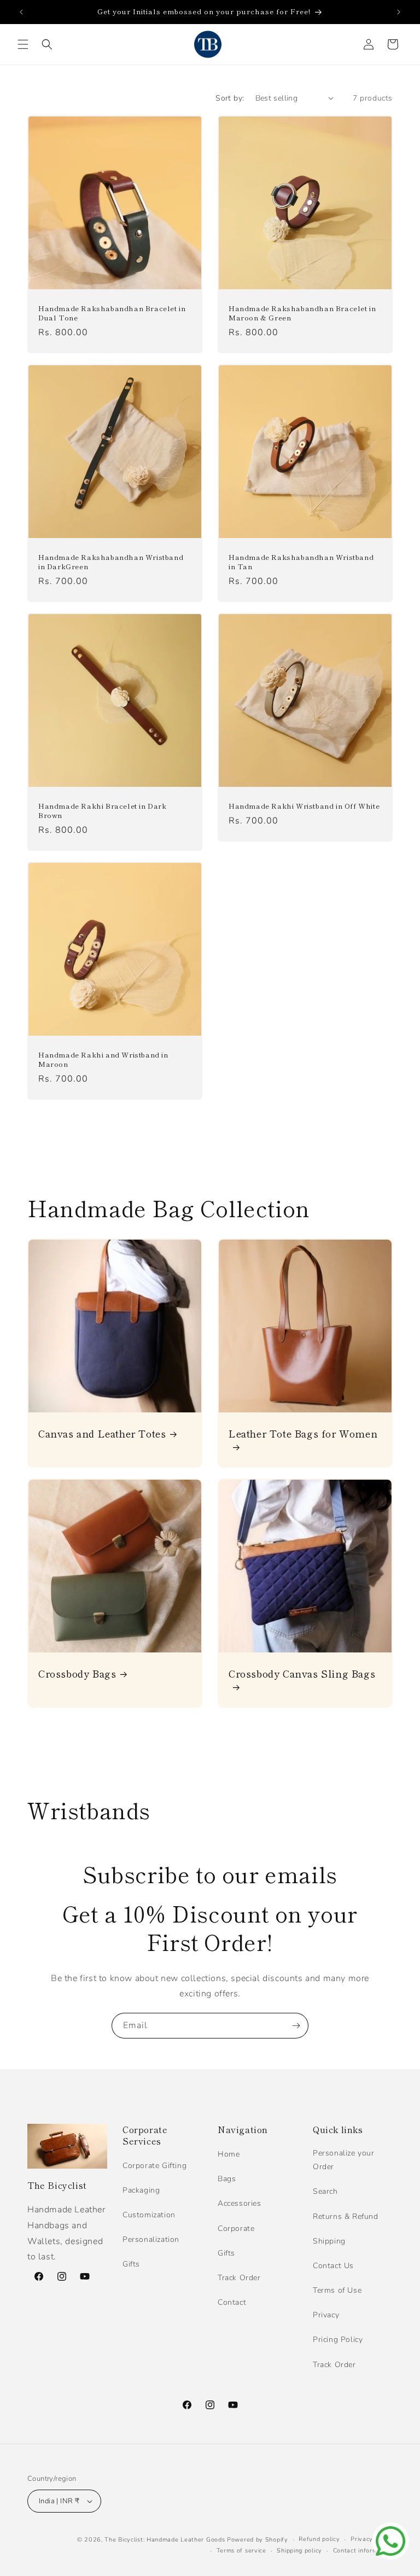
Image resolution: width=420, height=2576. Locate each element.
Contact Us (333, 2266)
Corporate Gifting (154, 2166)
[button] (23, 44)
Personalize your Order (344, 2160)
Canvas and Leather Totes (102, 1433)
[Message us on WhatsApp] (390, 2541)
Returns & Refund (346, 2216)
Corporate (236, 2229)
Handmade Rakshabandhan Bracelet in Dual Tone (112, 313)
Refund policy (319, 2539)
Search (325, 2191)
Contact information (363, 2551)
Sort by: (230, 98)
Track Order (239, 2278)
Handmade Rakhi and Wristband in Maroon (103, 1060)
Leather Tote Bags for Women (303, 1434)
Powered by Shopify (258, 2540)
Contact (232, 2302)
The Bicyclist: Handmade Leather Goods (165, 2540)
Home (229, 2154)
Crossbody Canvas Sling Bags (302, 1674)
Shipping (329, 2241)
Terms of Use (337, 2290)
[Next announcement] (399, 12)
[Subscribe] (296, 2026)
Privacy (326, 2315)
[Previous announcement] (21, 12)
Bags (227, 2179)
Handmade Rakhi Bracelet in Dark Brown (103, 811)
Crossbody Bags (77, 1673)
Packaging (141, 2190)
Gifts (131, 2264)
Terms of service (241, 2551)
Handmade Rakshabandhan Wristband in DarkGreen (111, 562)
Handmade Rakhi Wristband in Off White (304, 806)
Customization (149, 2215)
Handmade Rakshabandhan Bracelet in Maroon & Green (302, 313)
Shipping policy (299, 2551)
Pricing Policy (338, 2340)
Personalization (151, 2239)
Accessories (240, 2203)
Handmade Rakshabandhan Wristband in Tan (301, 562)
